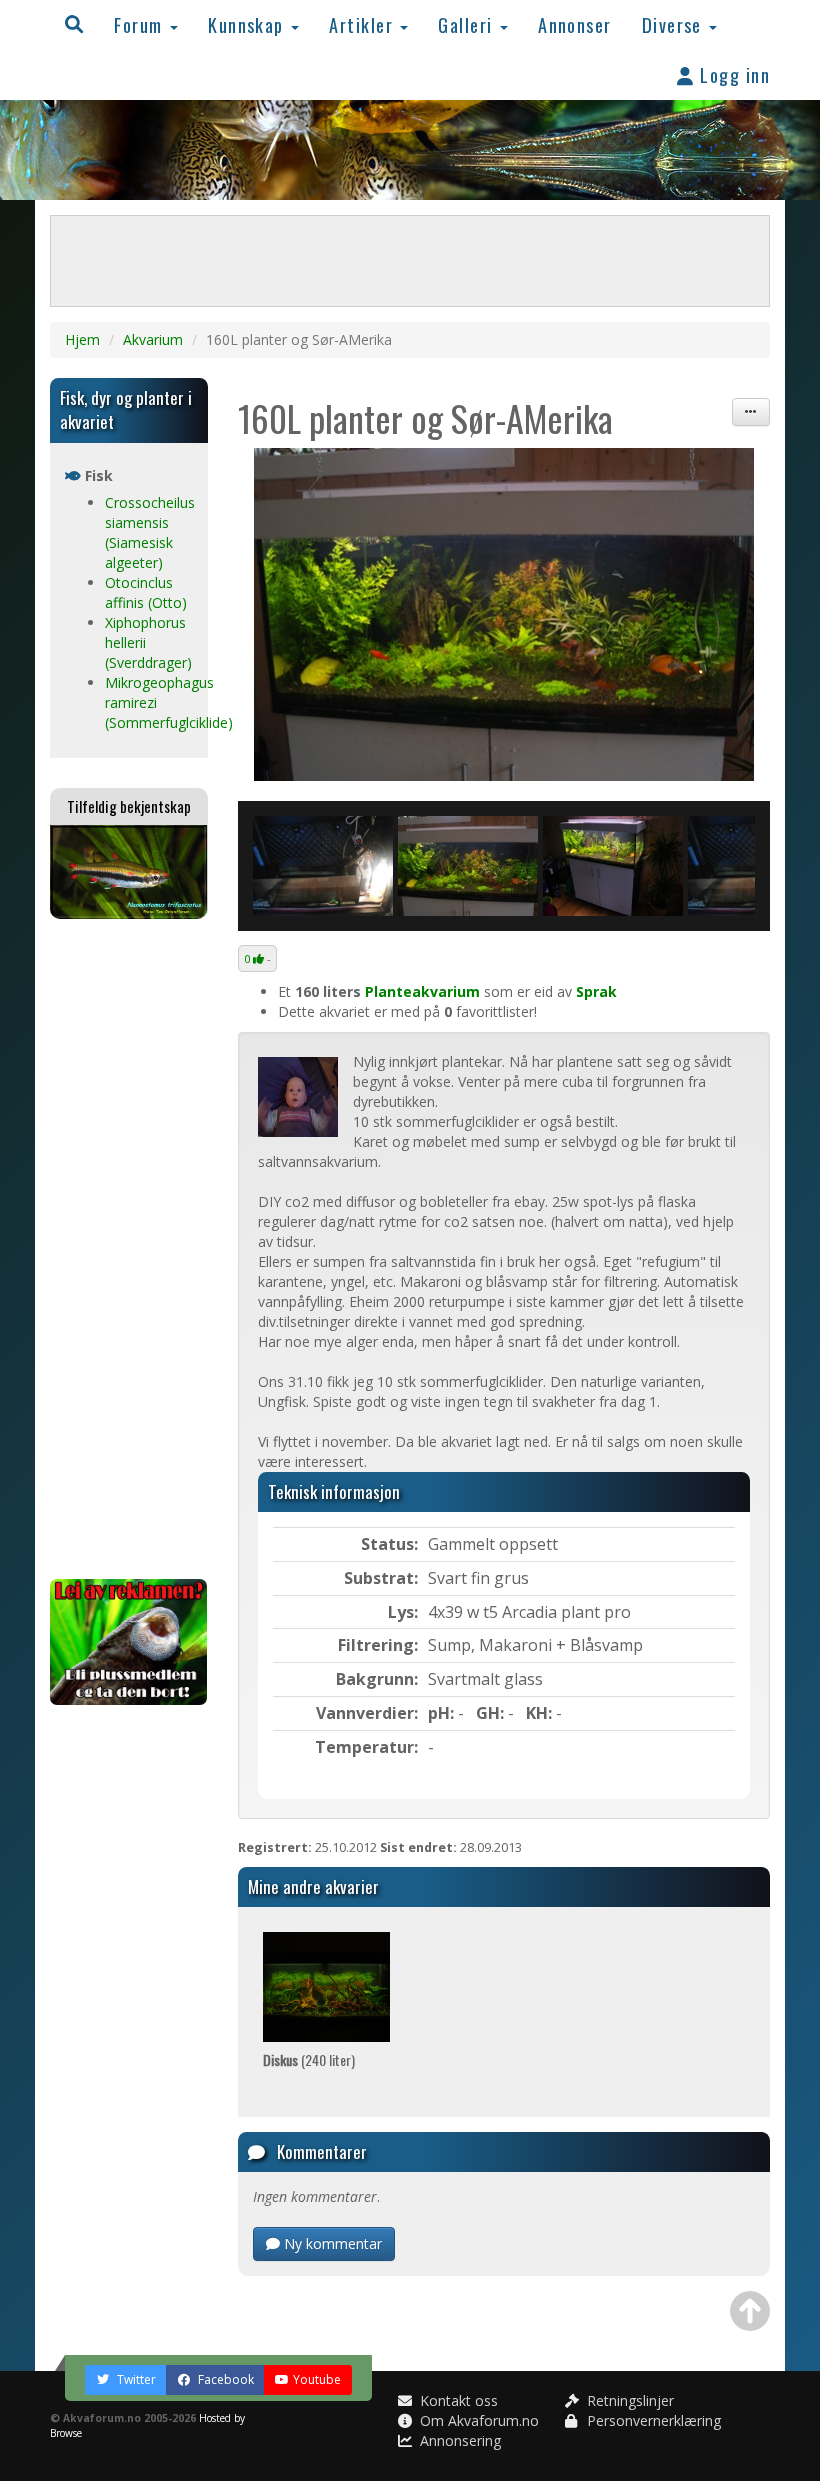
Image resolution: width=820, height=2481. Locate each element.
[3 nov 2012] (504, 614)
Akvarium (153, 339)
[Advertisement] (129, 1249)
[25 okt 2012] (613, 866)
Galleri (468, 24)
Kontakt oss (457, 2400)
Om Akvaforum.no (477, 2420)
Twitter (135, 2379)
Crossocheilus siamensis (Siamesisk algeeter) (150, 532)
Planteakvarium (422, 991)
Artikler (363, 24)
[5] (323, 866)
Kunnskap (248, 24)
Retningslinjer (628, 2400)
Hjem (82, 339)
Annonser (575, 24)
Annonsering (458, 2440)
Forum (141, 24)
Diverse (675, 24)
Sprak (596, 991)
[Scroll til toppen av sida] (750, 2311)
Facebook (224, 2379)
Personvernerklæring (652, 2420)
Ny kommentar (331, 2243)
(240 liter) (309, 2059)
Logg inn (732, 74)
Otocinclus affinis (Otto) (146, 592)
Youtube (317, 2379)
